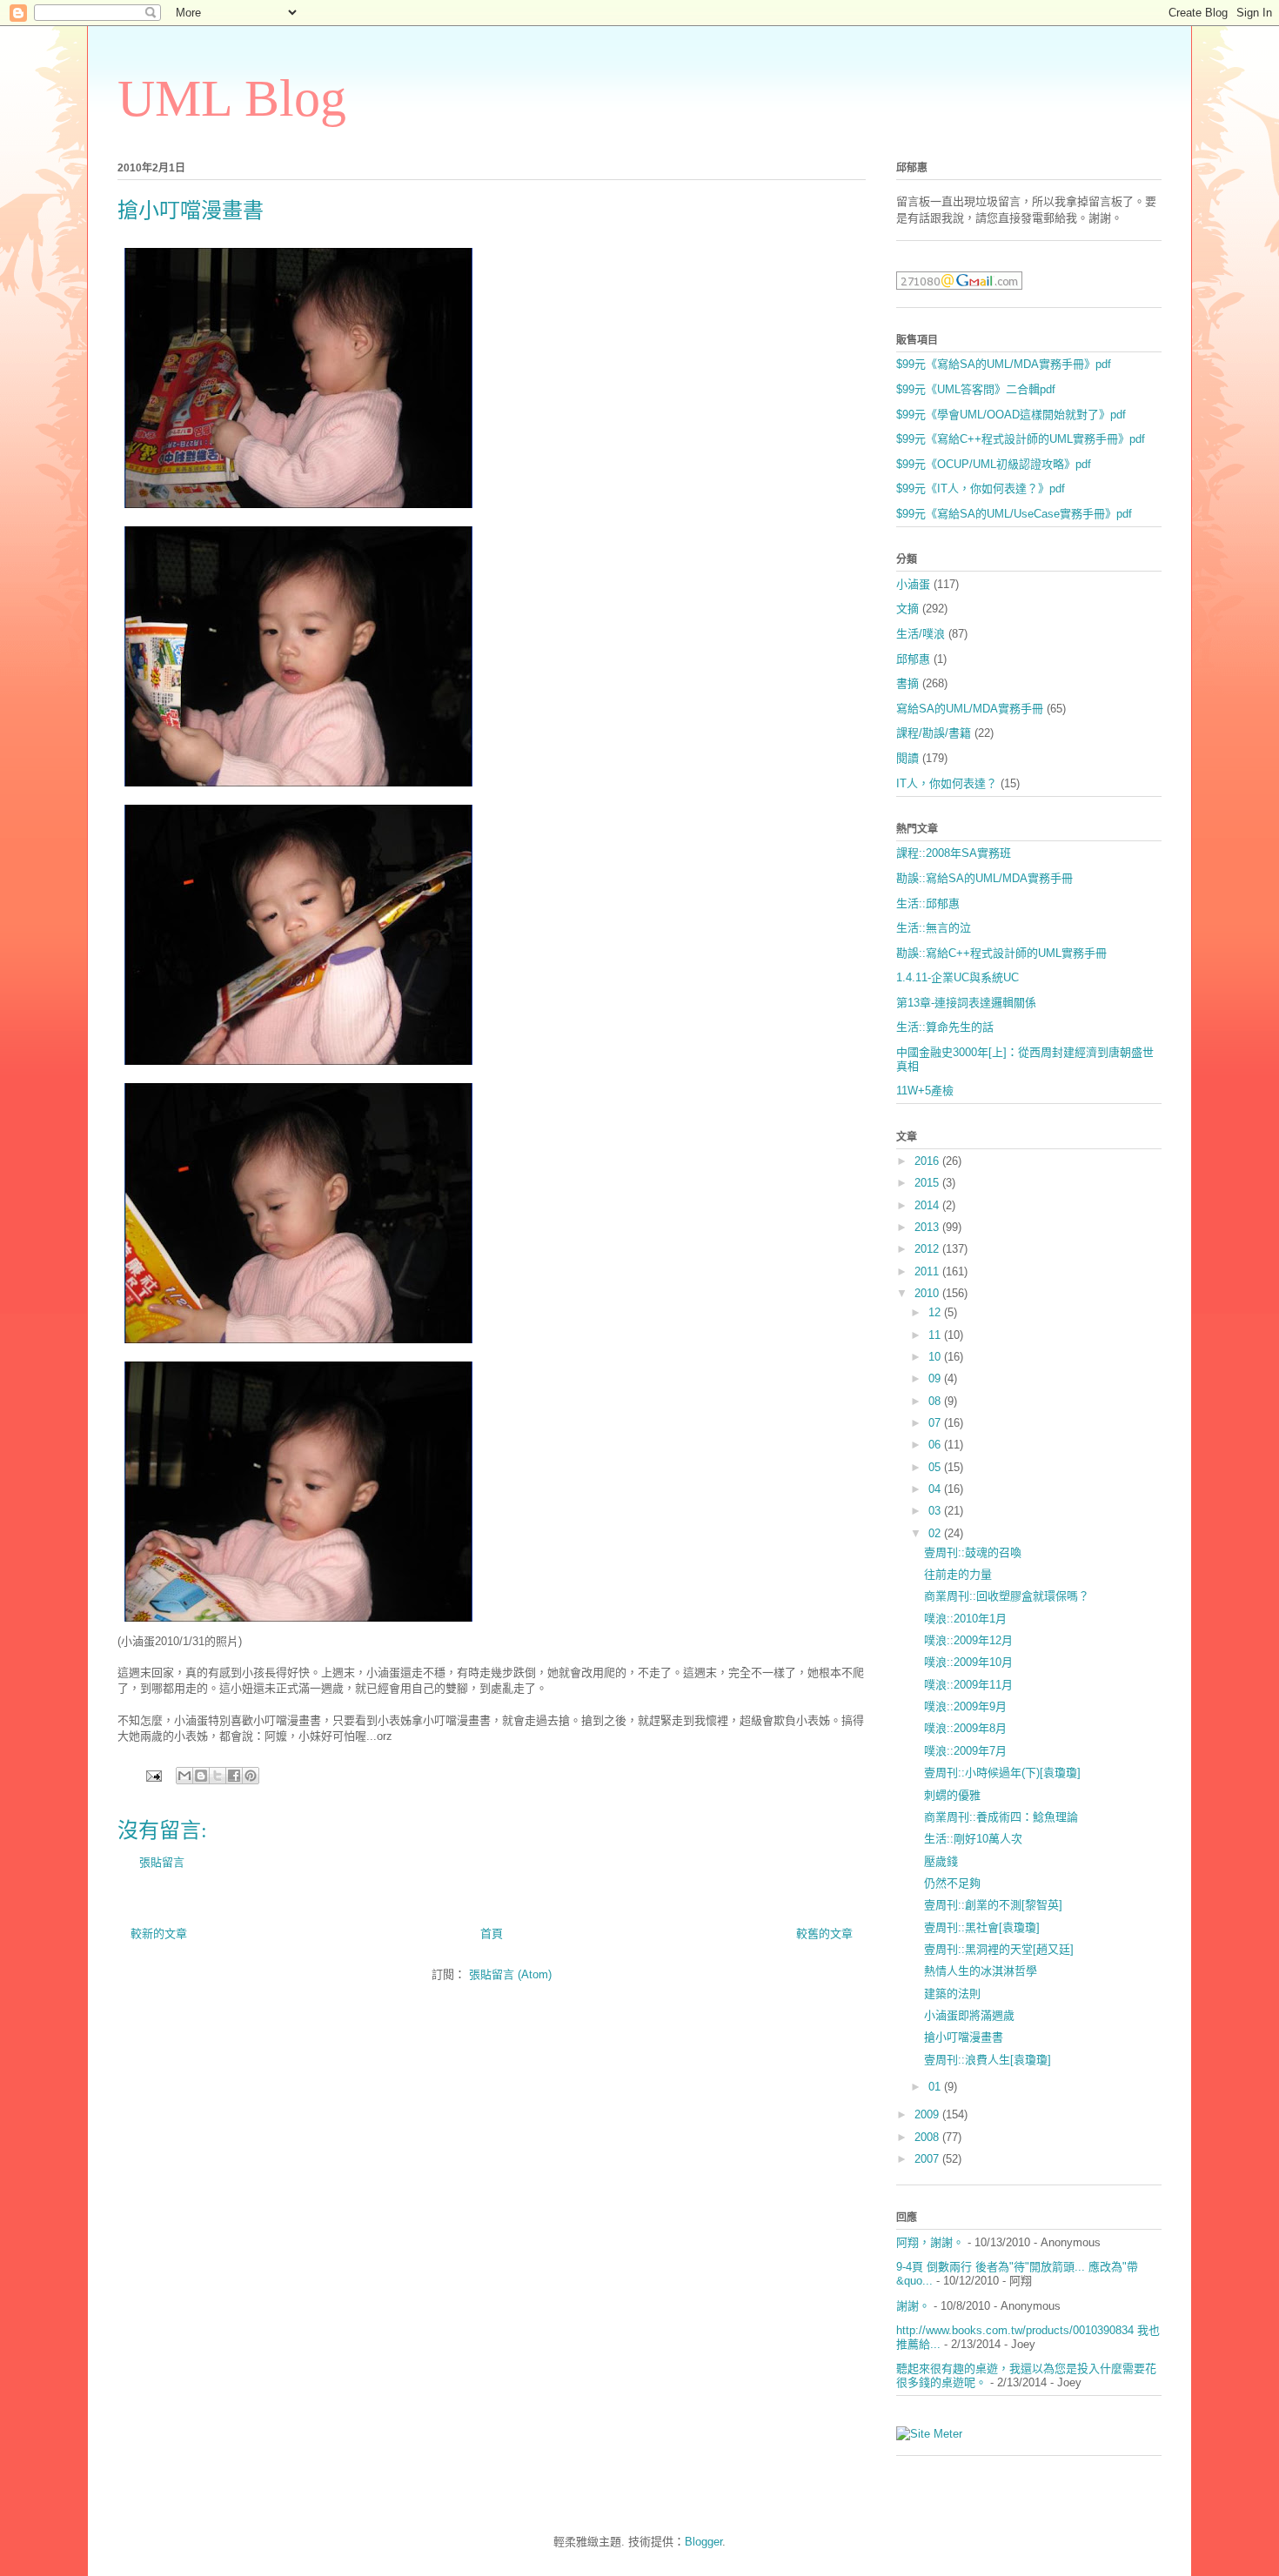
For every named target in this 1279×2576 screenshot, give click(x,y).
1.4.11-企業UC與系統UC (958, 977)
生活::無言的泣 (934, 928)
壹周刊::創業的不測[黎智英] (993, 1905)
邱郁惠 (913, 659)
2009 (928, 2114)
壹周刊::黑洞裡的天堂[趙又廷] (999, 1949)
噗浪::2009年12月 (968, 1640)
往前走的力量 (958, 1574)
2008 (928, 2137)
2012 (928, 1249)
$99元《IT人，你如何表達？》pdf (981, 488)
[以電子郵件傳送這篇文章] (184, 1776)
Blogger (703, 2542)
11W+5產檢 (925, 1091)
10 (936, 1357)
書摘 (907, 683)
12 (936, 1312)
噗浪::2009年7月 (965, 1751)
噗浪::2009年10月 (968, 1662)
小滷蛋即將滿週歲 (969, 2015)
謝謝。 (913, 2306)
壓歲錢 (941, 1861)
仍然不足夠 (952, 1883)
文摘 (907, 609)
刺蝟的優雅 (952, 1795)
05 (936, 1467)
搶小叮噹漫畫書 (964, 2037)
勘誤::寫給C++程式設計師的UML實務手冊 (1001, 953)
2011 (928, 1271)
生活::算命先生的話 (945, 1027)
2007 (928, 2159)
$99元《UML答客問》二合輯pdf (976, 389)
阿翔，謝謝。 (930, 2242)
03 (936, 1511)
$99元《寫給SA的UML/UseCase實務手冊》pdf (1014, 514)
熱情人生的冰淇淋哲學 (981, 1971)
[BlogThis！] (201, 1776)
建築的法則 (952, 1994)
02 (936, 1533)
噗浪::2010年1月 (965, 1619)
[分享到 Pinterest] (251, 1776)
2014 (928, 1205)
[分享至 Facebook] (234, 1776)
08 (936, 1401)
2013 (928, 1227)
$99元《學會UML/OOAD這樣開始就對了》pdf (1011, 415)
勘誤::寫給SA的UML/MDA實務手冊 (984, 878)
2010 (928, 1293)
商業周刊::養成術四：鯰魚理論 (1001, 1817)
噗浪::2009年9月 (965, 1706)
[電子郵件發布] (153, 1775)
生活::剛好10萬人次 (973, 1839)
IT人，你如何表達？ (947, 783)
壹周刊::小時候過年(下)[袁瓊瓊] (1002, 1773)
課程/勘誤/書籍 (934, 733)
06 (936, 1445)
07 (936, 1423)
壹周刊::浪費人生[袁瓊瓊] (988, 2060)
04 (936, 1489)
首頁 (492, 1934)
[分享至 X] (218, 1776)
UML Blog (232, 98)
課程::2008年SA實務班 (954, 853)
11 (936, 1335)
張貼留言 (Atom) (510, 1974)
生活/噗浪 (921, 634)
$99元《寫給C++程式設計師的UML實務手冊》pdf (1021, 439)
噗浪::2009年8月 (965, 1728)
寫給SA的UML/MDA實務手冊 (970, 709)
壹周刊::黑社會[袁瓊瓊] (982, 1927)
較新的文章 (159, 1934)
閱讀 (907, 758)
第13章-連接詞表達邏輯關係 (966, 1003)
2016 (928, 1161)
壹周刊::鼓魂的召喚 (973, 1552)
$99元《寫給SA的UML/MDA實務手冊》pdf (1004, 364)
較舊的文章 (824, 1934)
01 (936, 2087)
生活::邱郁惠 (928, 903)
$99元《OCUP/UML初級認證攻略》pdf (994, 464)
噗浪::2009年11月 (968, 1685)
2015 (928, 1183)
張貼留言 (162, 1862)
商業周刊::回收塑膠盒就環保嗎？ (1007, 1596)
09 (936, 1378)
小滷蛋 (913, 584)
